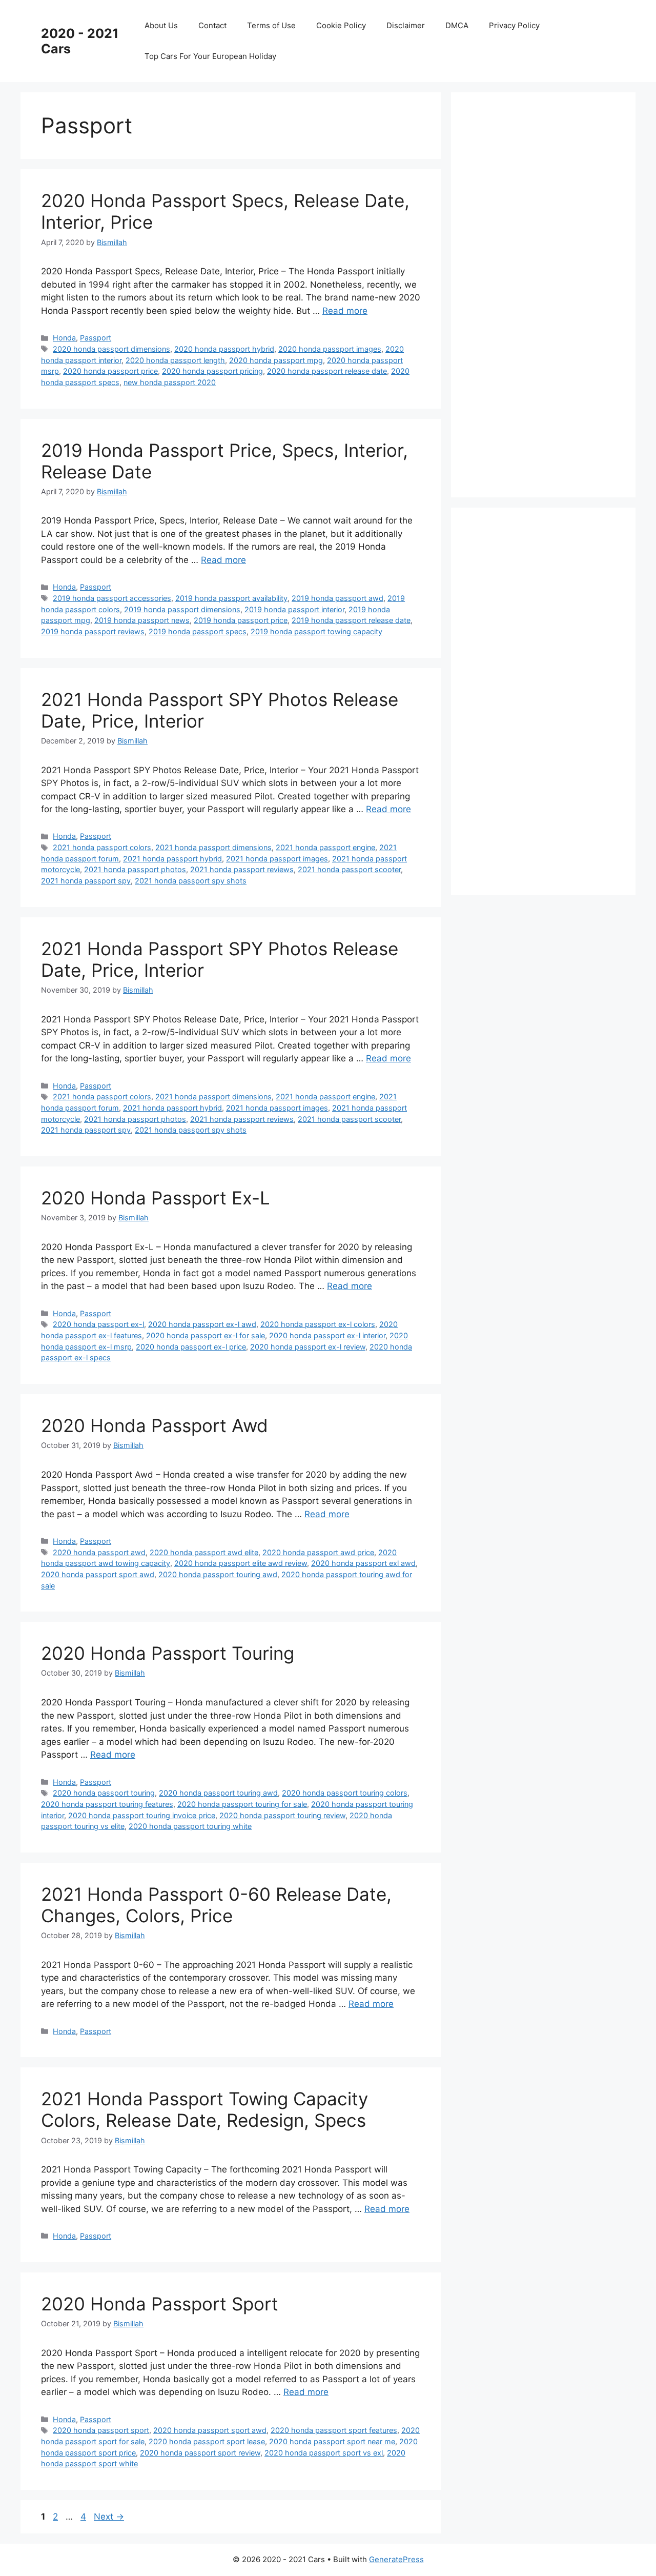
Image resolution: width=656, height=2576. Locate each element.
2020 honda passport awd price (318, 1552)
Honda (64, 338)
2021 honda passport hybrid (172, 859)
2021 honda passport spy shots (191, 881)
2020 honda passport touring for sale (242, 1804)
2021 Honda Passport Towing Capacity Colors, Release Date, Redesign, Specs (204, 2109)
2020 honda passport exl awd (363, 1563)
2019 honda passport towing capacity (316, 631)
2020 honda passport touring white (190, 1826)
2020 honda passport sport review (200, 2453)
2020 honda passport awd (99, 1552)
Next (109, 2517)
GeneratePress (396, 2559)
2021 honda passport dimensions (213, 847)
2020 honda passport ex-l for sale (206, 1335)
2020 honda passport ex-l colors (318, 1324)
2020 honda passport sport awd (98, 1574)
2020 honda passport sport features (334, 2430)
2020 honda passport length (175, 360)
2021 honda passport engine (325, 847)
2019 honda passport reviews (93, 631)
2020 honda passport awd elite (204, 1552)
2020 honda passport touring (104, 1793)
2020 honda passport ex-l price (191, 1347)
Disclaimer (406, 25)
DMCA (457, 25)
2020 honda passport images (330, 349)
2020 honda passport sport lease (207, 2441)
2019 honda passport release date (351, 620)
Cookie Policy (341, 25)
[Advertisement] (548, 293)
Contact (212, 25)
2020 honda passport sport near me (332, 2441)
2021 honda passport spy (86, 881)
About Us (161, 25)
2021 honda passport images (277, 859)
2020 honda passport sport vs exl (324, 2453)
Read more (345, 311)
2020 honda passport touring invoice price (142, 1815)
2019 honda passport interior (294, 609)
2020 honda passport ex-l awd (202, 1324)
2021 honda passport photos (135, 869)
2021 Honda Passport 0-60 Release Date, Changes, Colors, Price (216, 1905)
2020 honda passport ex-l (98, 1324)
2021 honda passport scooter (349, 869)
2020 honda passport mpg (276, 360)
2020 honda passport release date (327, 371)
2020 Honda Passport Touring (168, 1653)
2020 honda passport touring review (282, 1815)
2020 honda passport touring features (107, 1804)
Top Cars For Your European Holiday (210, 56)
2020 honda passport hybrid (224, 349)
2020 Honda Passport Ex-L (156, 1198)
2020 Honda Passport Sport (160, 2304)
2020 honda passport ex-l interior (327, 1335)
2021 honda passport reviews (242, 869)
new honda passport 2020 (170, 382)
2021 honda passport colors (102, 847)
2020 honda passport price (110, 371)
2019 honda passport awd (337, 598)
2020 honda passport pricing (212, 371)
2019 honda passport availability (231, 598)
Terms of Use (271, 25)
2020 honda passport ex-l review (308, 1347)
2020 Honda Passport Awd (155, 1425)
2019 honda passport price (241, 620)
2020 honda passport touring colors (345, 1793)
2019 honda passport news (142, 620)
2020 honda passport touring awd (218, 1574)
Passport (96, 338)
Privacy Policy (514, 25)
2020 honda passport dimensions (111, 349)
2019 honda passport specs (198, 631)
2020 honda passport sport (101, 2430)
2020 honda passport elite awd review (241, 1563)
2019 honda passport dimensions (182, 609)
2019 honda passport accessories (112, 598)
